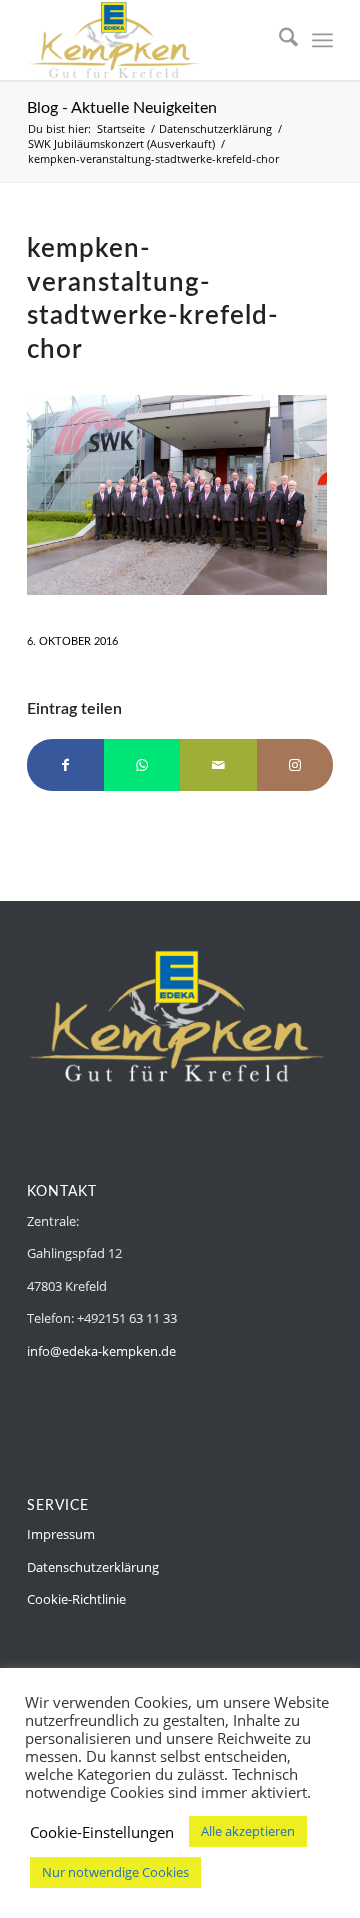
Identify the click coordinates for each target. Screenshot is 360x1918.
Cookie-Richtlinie (76, 1599)
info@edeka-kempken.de (101, 1351)
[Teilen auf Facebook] (65, 765)
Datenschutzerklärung (93, 1567)
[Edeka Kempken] (149, 40)
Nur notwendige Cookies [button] (115, 1872)
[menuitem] (278, 40)
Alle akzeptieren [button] (248, 1831)
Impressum (61, 1534)
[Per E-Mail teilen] (218, 765)
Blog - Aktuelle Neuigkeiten (122, 108)
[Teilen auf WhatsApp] (142, 765)
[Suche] (278, 40)
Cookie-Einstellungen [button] (102, 1832)
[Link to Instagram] (295, 765)
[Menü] (322, 40)
